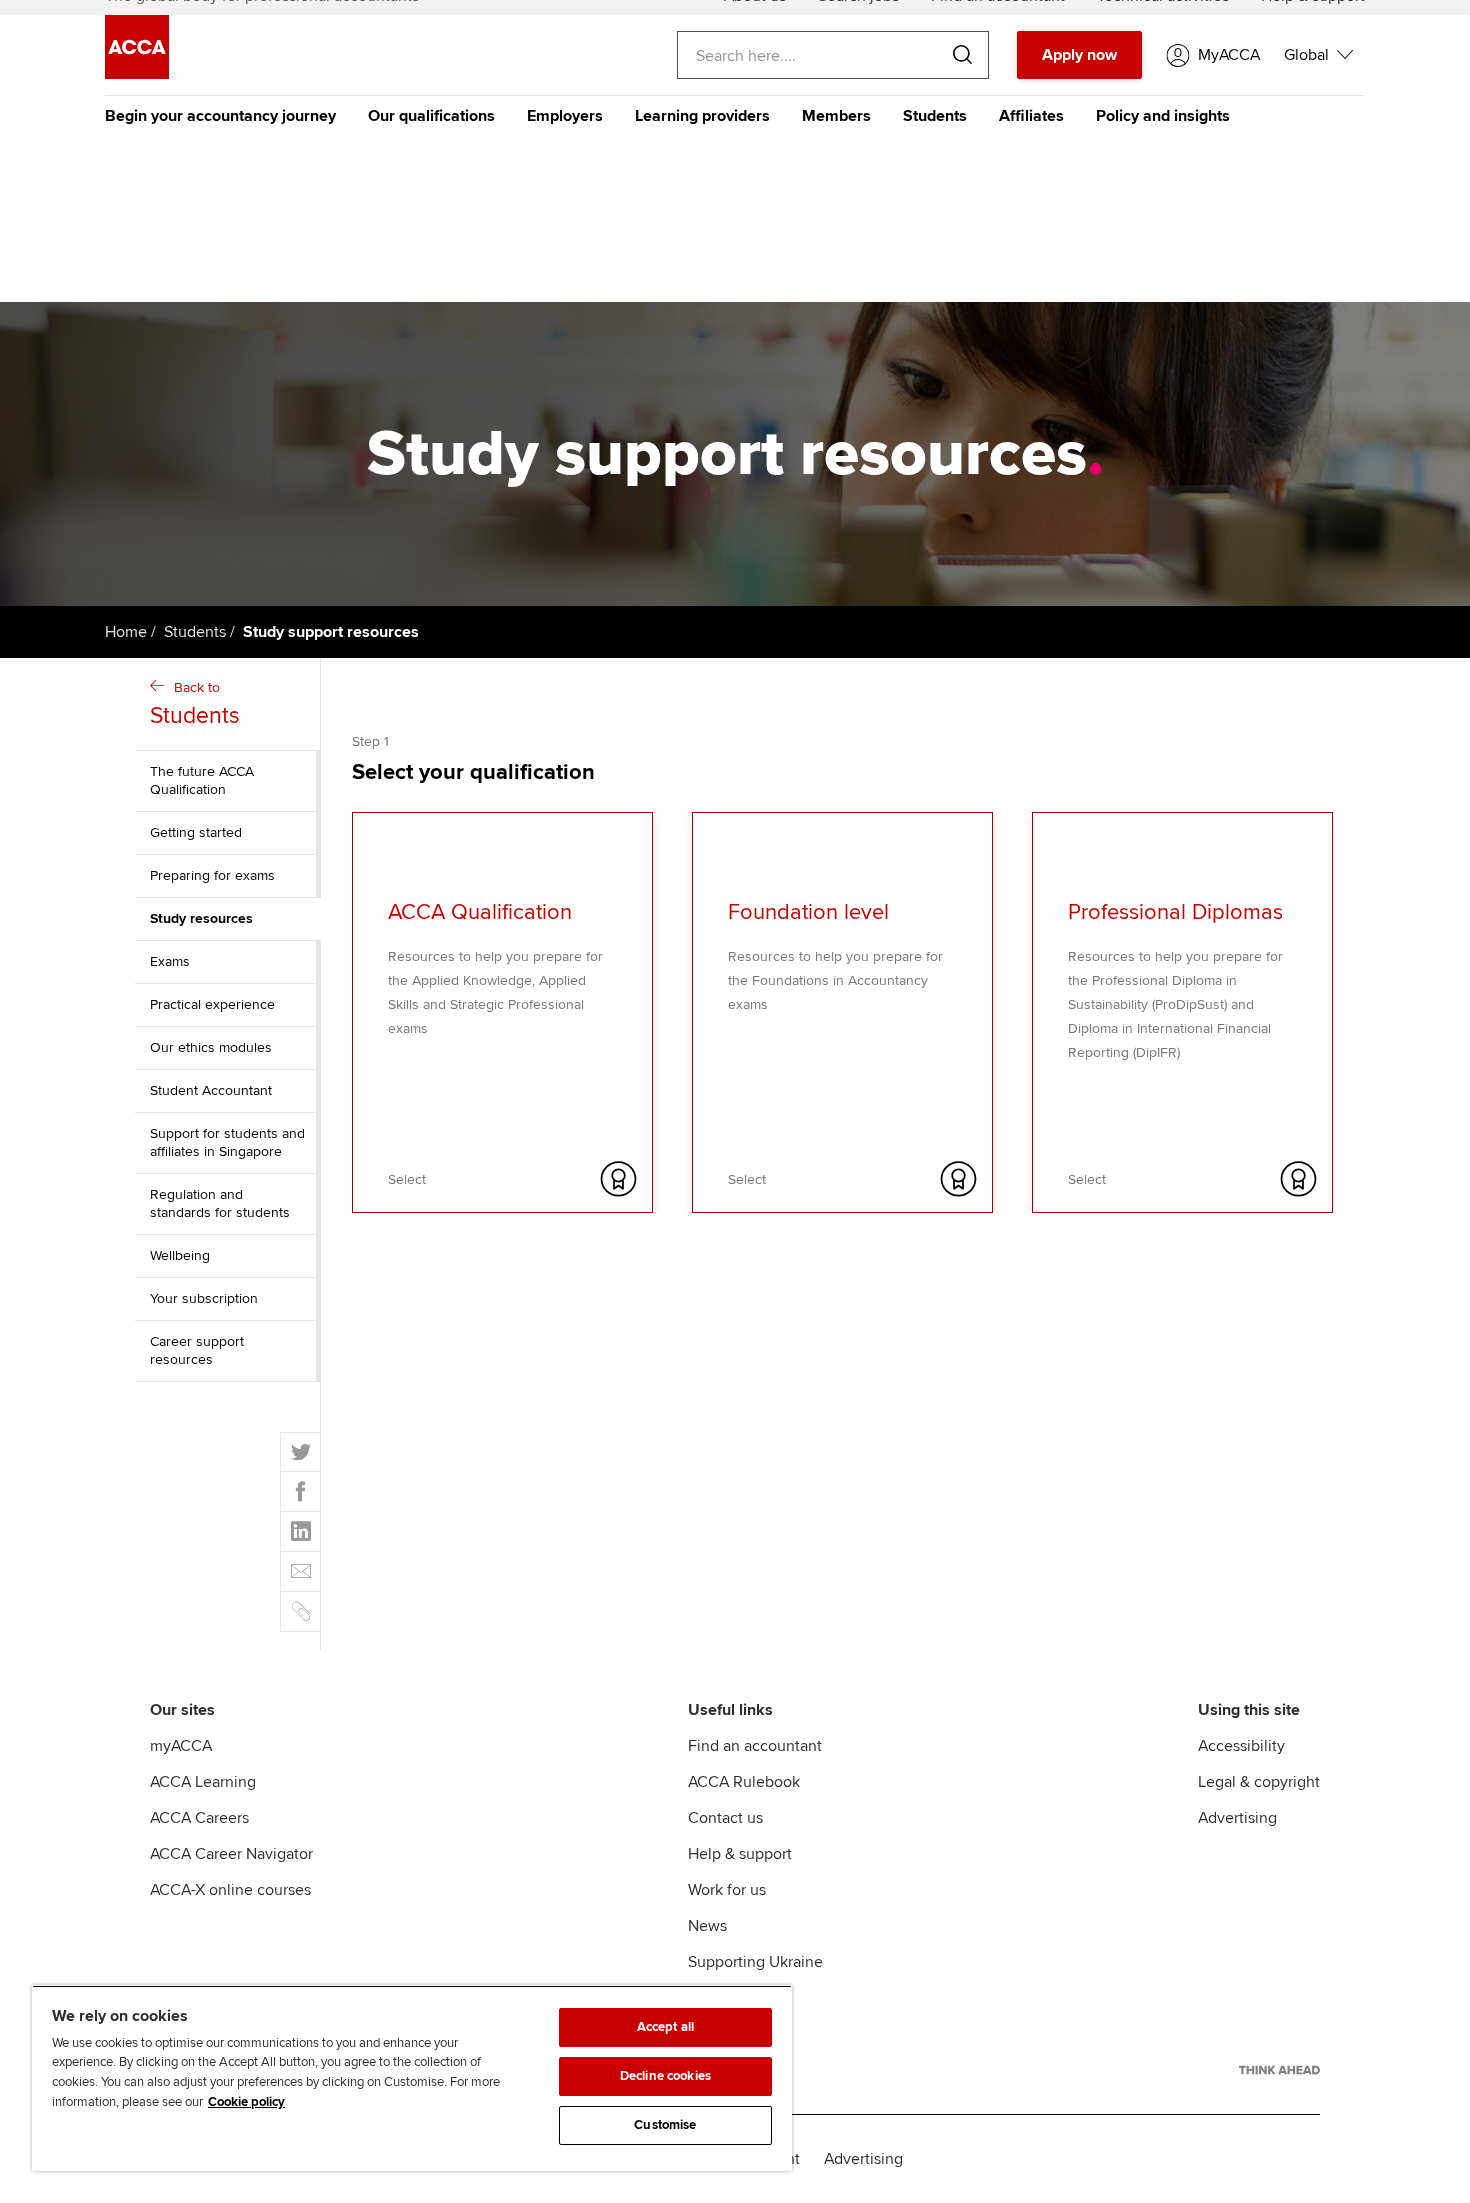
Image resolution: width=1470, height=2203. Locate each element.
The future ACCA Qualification (202, 780)
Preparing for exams (212, 875)
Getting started (196, 832)
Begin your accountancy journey (220, 116)
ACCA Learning (203, 1782)
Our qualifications (431, 116)
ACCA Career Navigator (231, 1854)
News (707, 1926)
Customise (665, 2125)
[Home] (137, 74)
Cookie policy (246, 2102)
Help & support (740, 1854)
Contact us (725, 1818)
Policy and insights (1163, 116)
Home (126, 632)
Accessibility (1241, 1746)
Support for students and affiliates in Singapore (227, 1142)
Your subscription (204, 1298)
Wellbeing (180, 1255)
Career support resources (197, 1350)
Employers (565, 116)
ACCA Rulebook (744, 1782)
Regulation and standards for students (220, 1203)
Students (935, 116)
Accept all (665, 2027)
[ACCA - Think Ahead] (1279, 2070)
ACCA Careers (199, 1818)
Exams (170, 961)
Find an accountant (755, 1746)
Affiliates (1031, 116)
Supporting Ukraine (755, 1962)
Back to (195, 704)
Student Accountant (211, 1090)
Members (836, 116)
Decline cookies (665, 2076)
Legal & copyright (1259, 1782)
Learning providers (702, 116)
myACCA (181, 1746)
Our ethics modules (211, 1047)
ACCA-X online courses (230, 1890)
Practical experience (212, 1004)
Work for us (727, 1890)
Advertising (1237, 1818)
